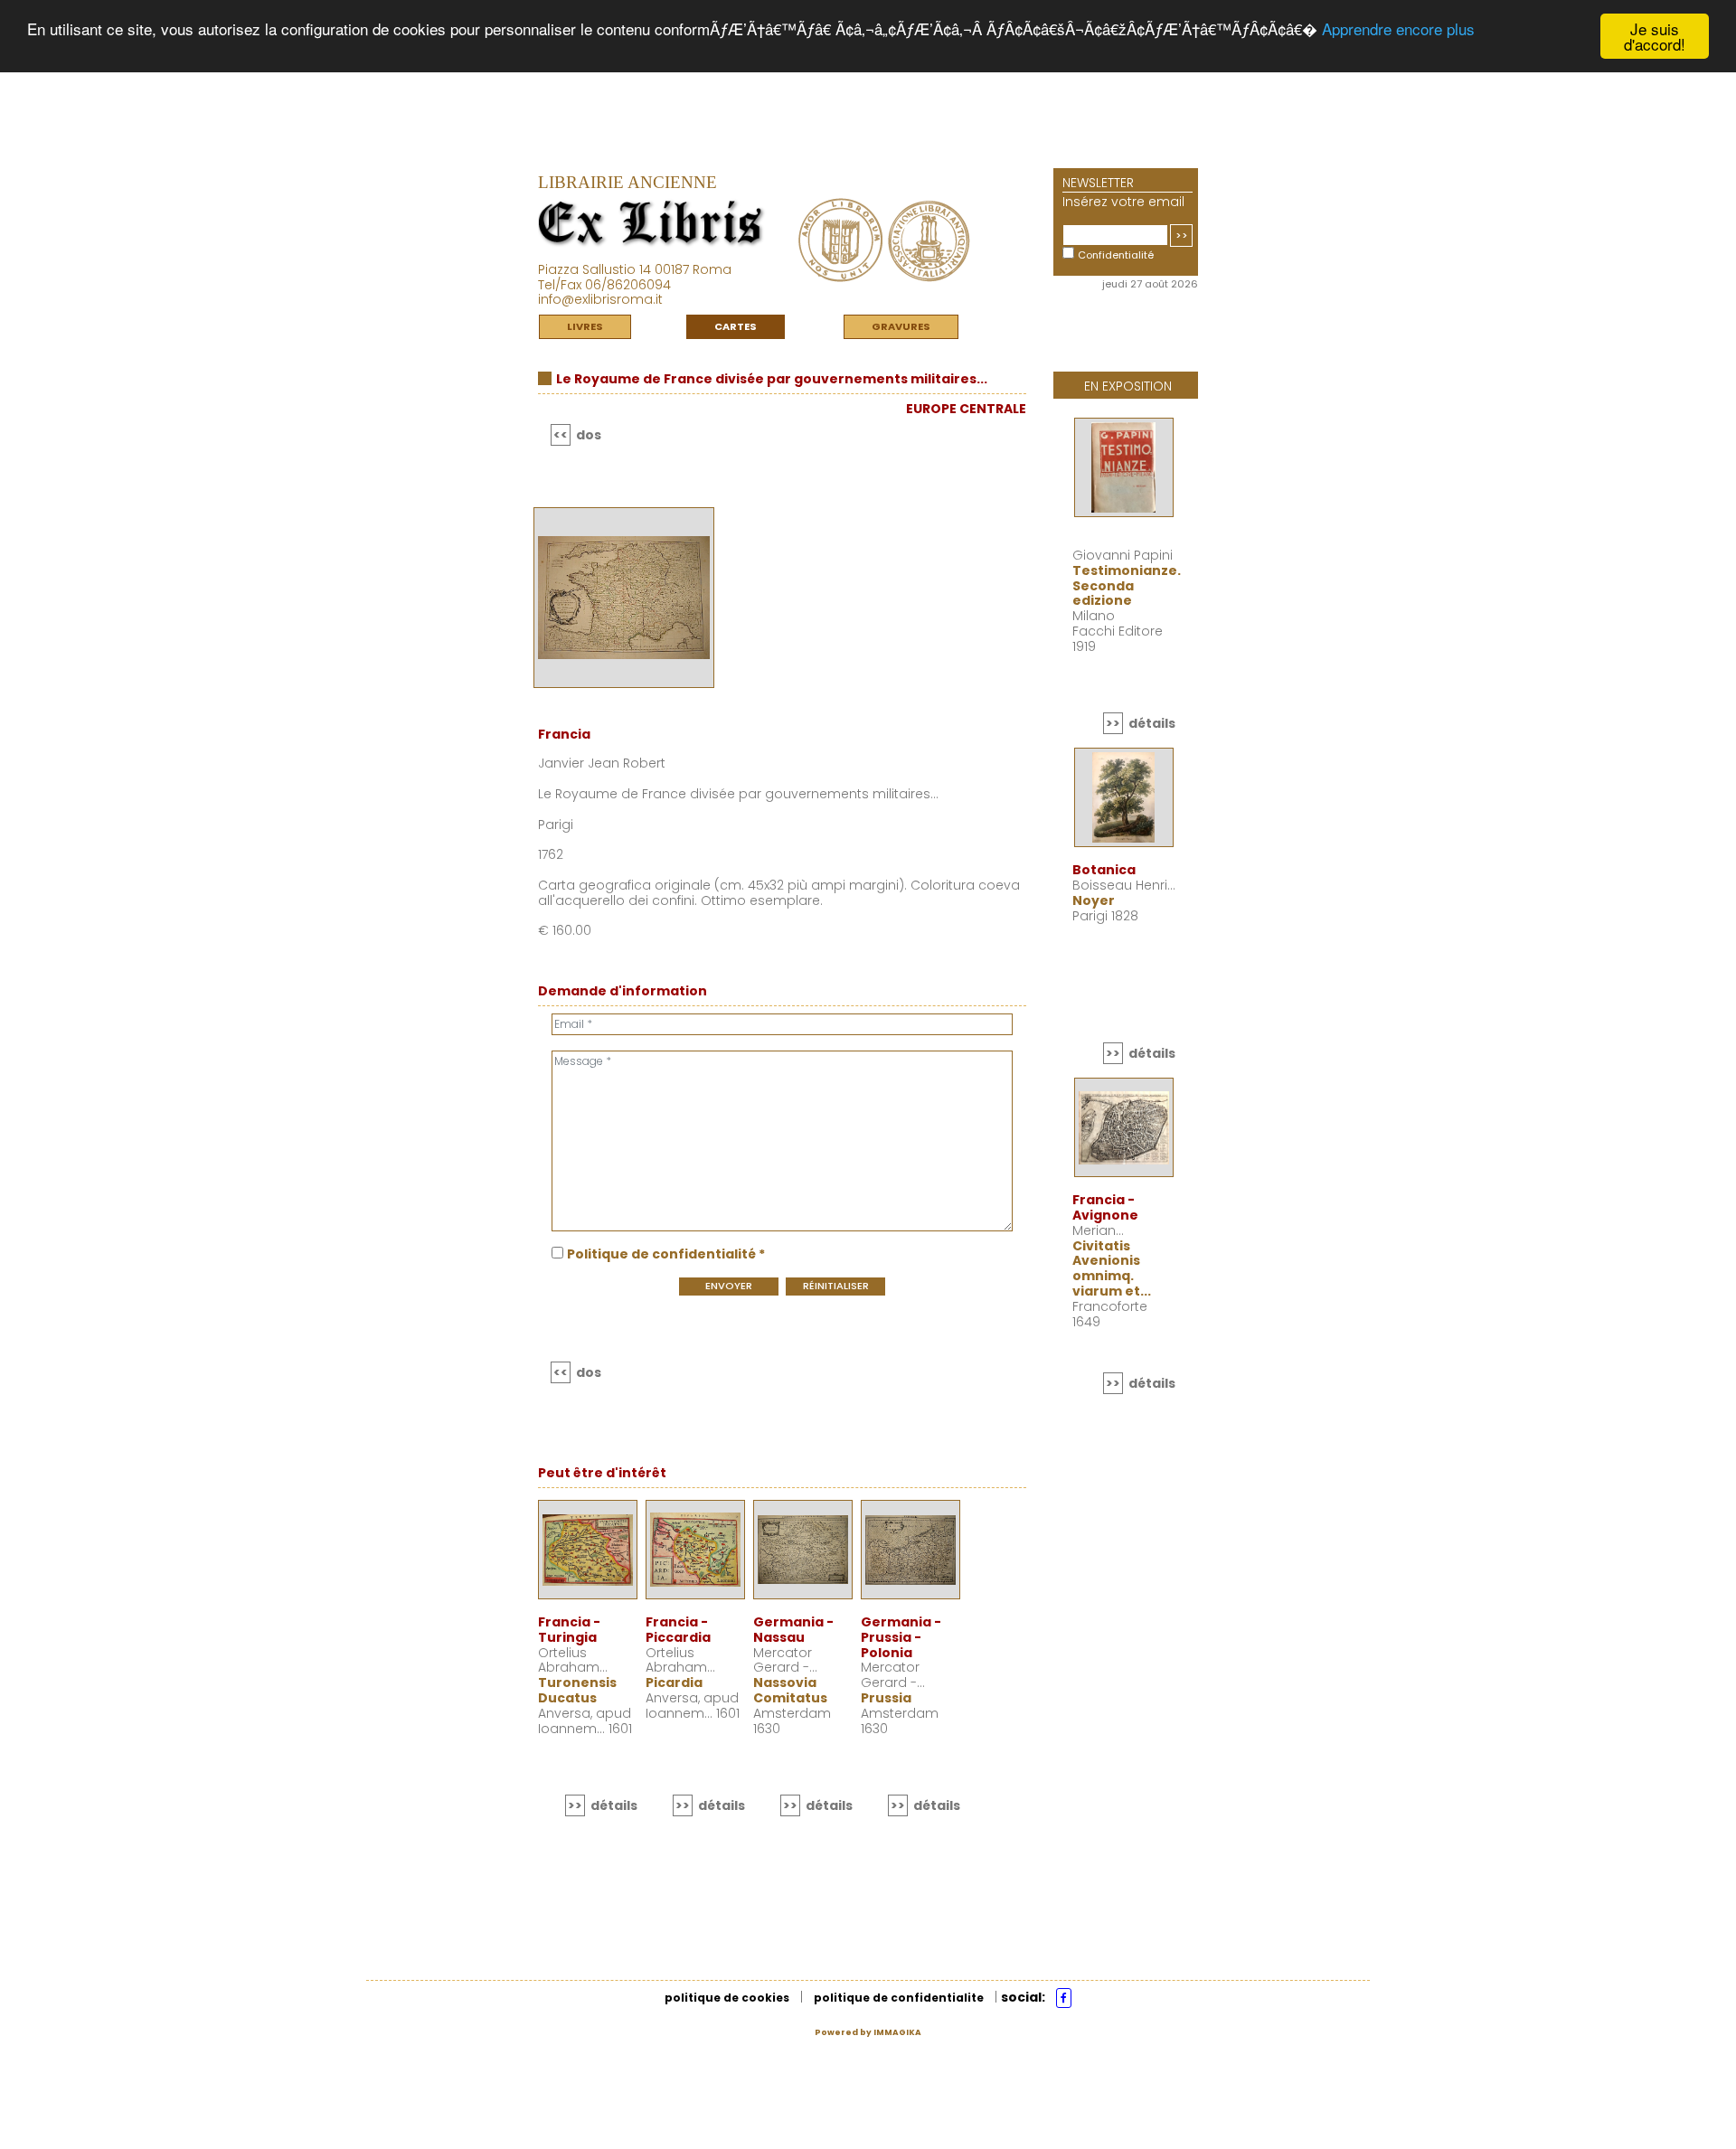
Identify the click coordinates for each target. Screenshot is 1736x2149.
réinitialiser (836, 1286)
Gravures (901, 326)
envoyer (729, 1286)
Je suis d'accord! (1655, 36)
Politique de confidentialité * (666, 1254)
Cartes (736, 326)
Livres (585, 326)
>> (1182, 235)
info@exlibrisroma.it (600, 299)
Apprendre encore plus (1398, 29)
